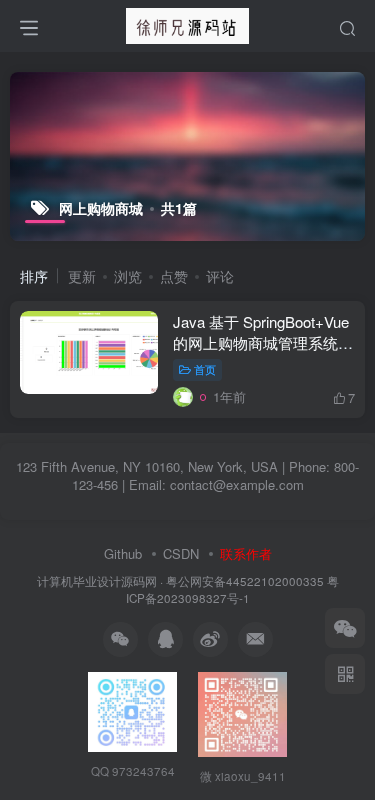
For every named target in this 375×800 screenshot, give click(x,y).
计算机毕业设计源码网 (97, 581)
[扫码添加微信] (345, 628)
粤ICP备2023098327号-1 (232, 589)
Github (123, 553)
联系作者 (246, 553)
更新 (82, 276)
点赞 (174, 276)
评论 (220, 276)
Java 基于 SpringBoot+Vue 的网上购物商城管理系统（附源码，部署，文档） (261, 342)
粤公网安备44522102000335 (245, 581)
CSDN (181, 553)
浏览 (128, 276)
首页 (205, 369)
